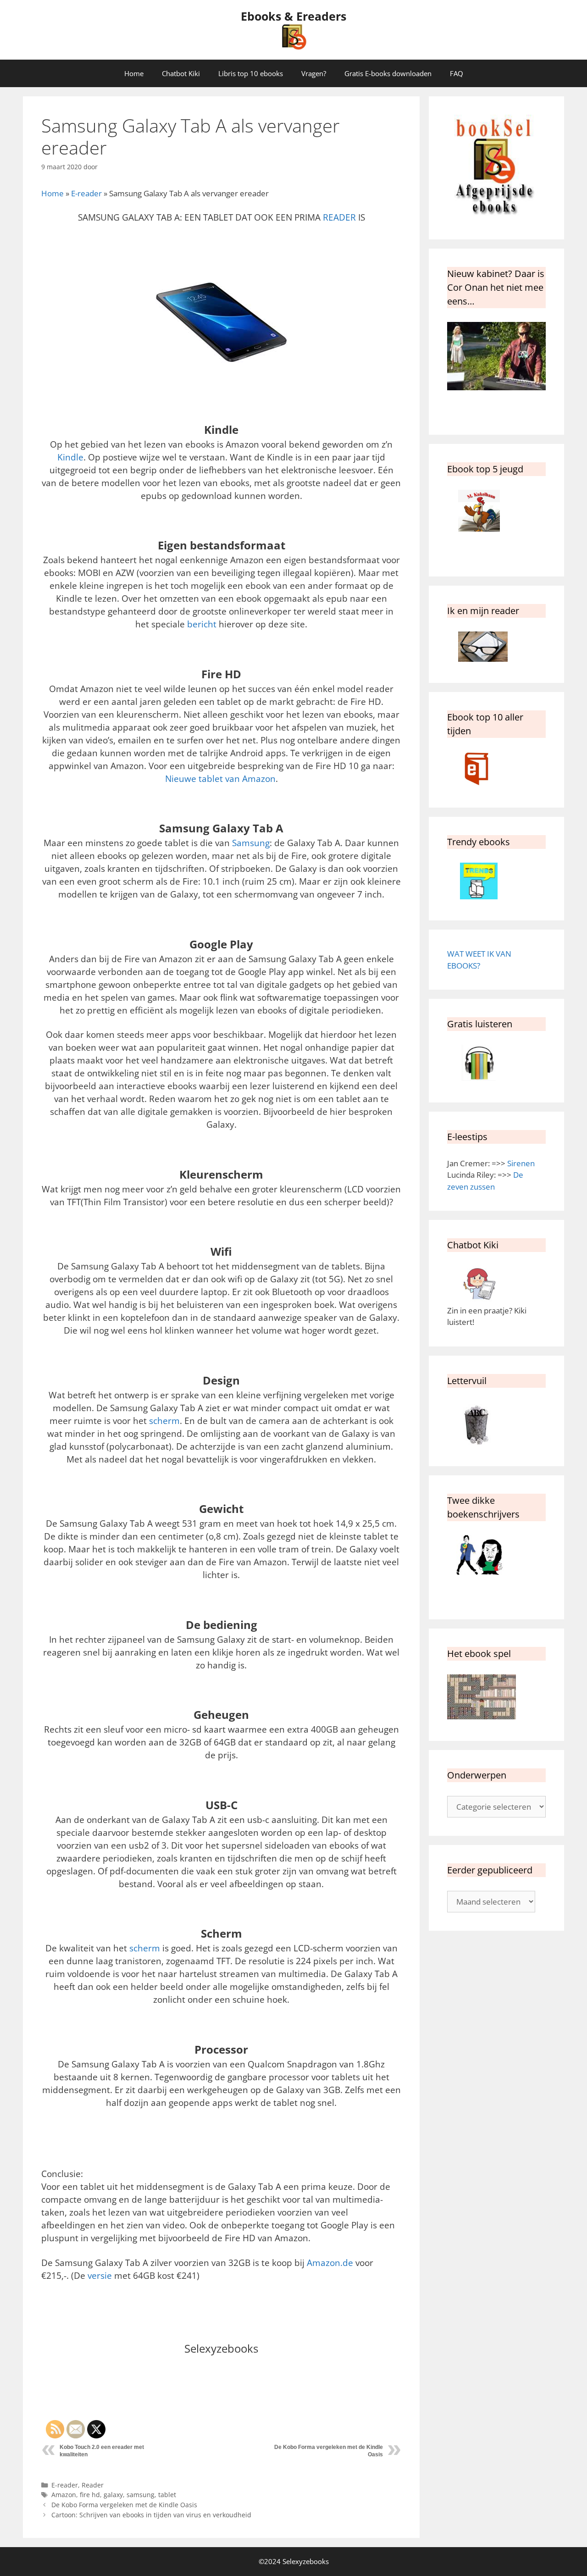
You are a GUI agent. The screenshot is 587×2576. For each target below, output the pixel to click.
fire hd (90, 2495)
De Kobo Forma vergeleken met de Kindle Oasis (124, 2505)
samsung (141, 2495)
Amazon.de (330, 2263)
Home (134, 73)
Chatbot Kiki (181, 73)
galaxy (113, 2495)
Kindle (70, 457)
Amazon (64, 2495)
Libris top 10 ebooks (251, 73)
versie (100, 2275)
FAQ (457, 73)
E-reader (86, 193)
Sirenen (521, 1163)
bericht (202, 624)
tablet (167, 2495)
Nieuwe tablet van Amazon (220, 778)
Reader (93, 2485)
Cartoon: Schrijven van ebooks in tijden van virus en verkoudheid (151, 2515)
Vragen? (314, 73)
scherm (164, 1421)
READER (339, 217)
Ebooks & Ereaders (293, 16)
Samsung (251, 843)
